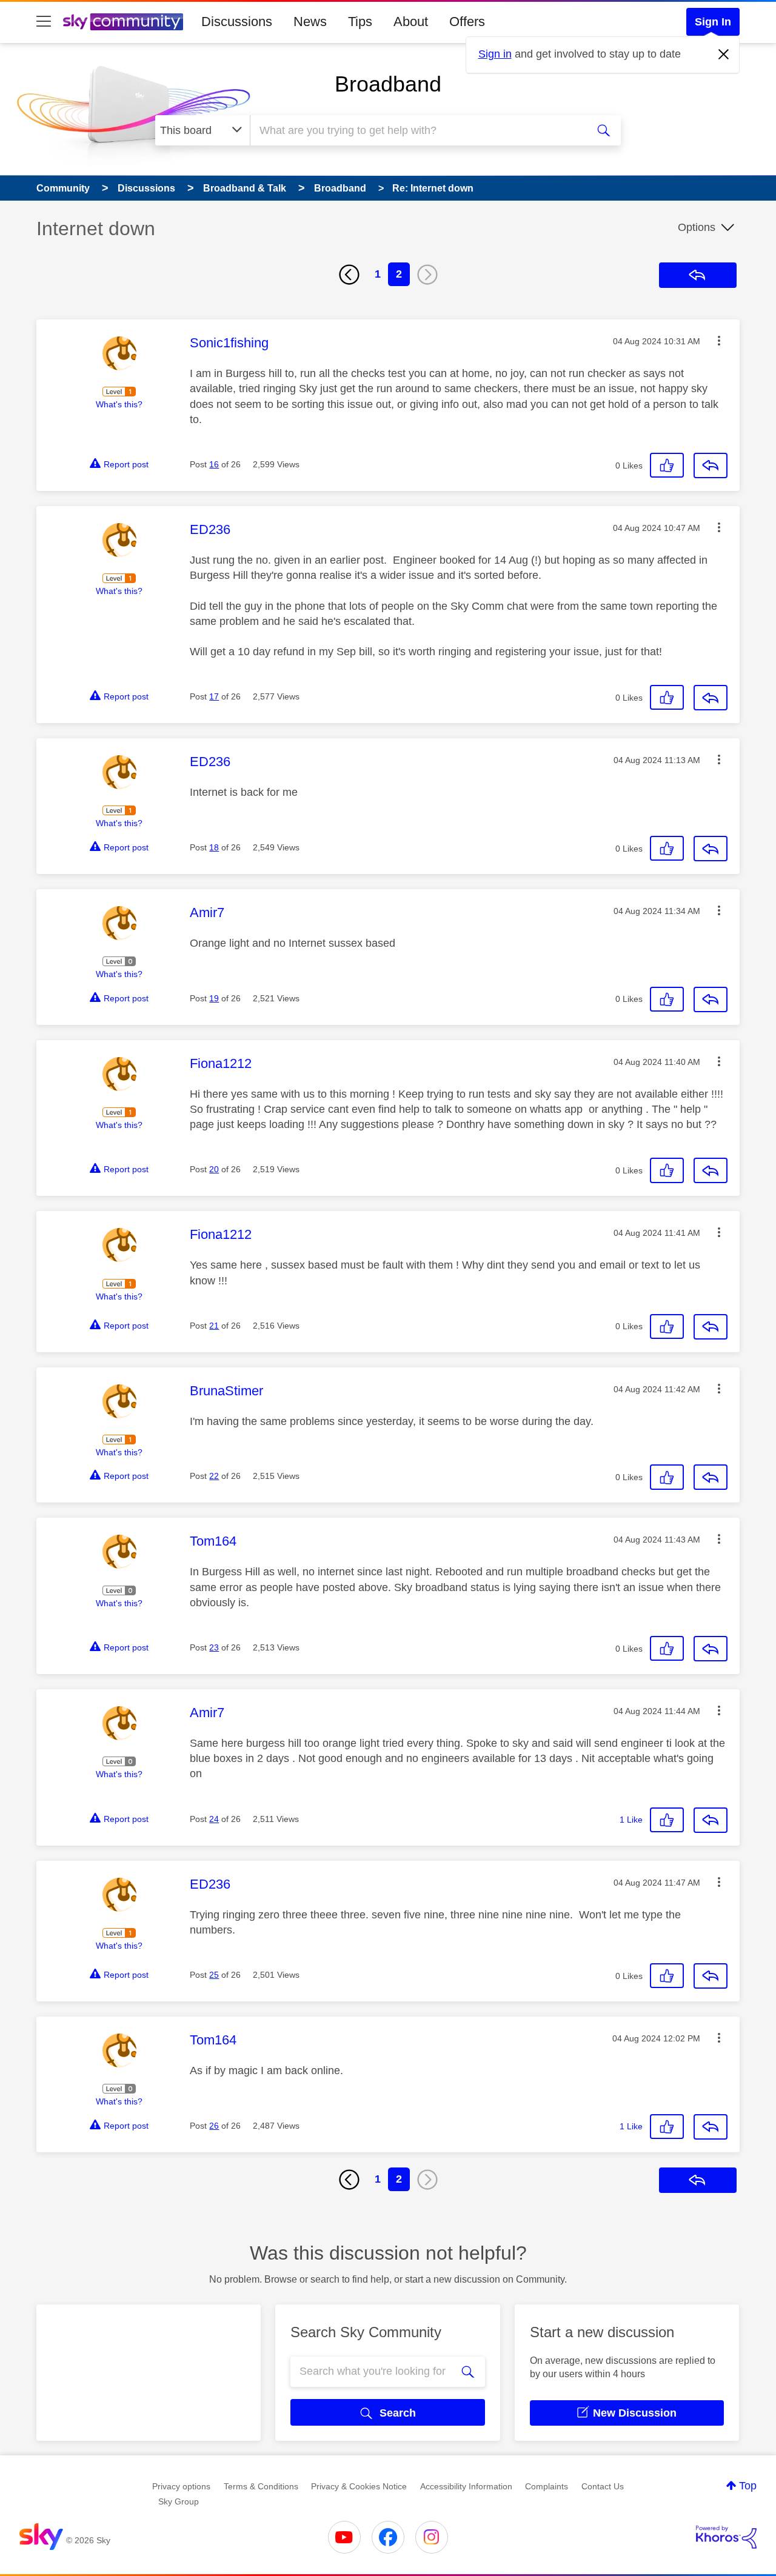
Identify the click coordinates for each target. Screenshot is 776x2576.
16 (214, 464)
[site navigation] (44, 22)
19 (214, 998)
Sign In (713, 22)
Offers (467, 22)
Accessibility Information (466, 2486)
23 (214, 1647)
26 (214, 2126)
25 (214, 1975)
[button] (719, 341)
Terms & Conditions (261, 2486)
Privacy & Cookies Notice (359, 2486)
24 (214, 1819)
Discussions (237, 22)
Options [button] (697, 227)
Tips (360, 22)
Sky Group (179, 2501)
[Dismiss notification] (724, 55)
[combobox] (417, 130)
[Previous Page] (349, 275)
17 (214, 696)
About (411, 22)
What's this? (119, 404)
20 (214, 1169)
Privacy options (181, 2486)
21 (214, 1326)
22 (214, 1476)
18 (214, 847)
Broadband (388, 84)
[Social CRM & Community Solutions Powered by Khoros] (726, 2537)
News (310, 22)
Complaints (547, 2486)
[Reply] (711, 465)
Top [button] (748, 2486)
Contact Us (603, 2486)
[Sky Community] (123, 22)
